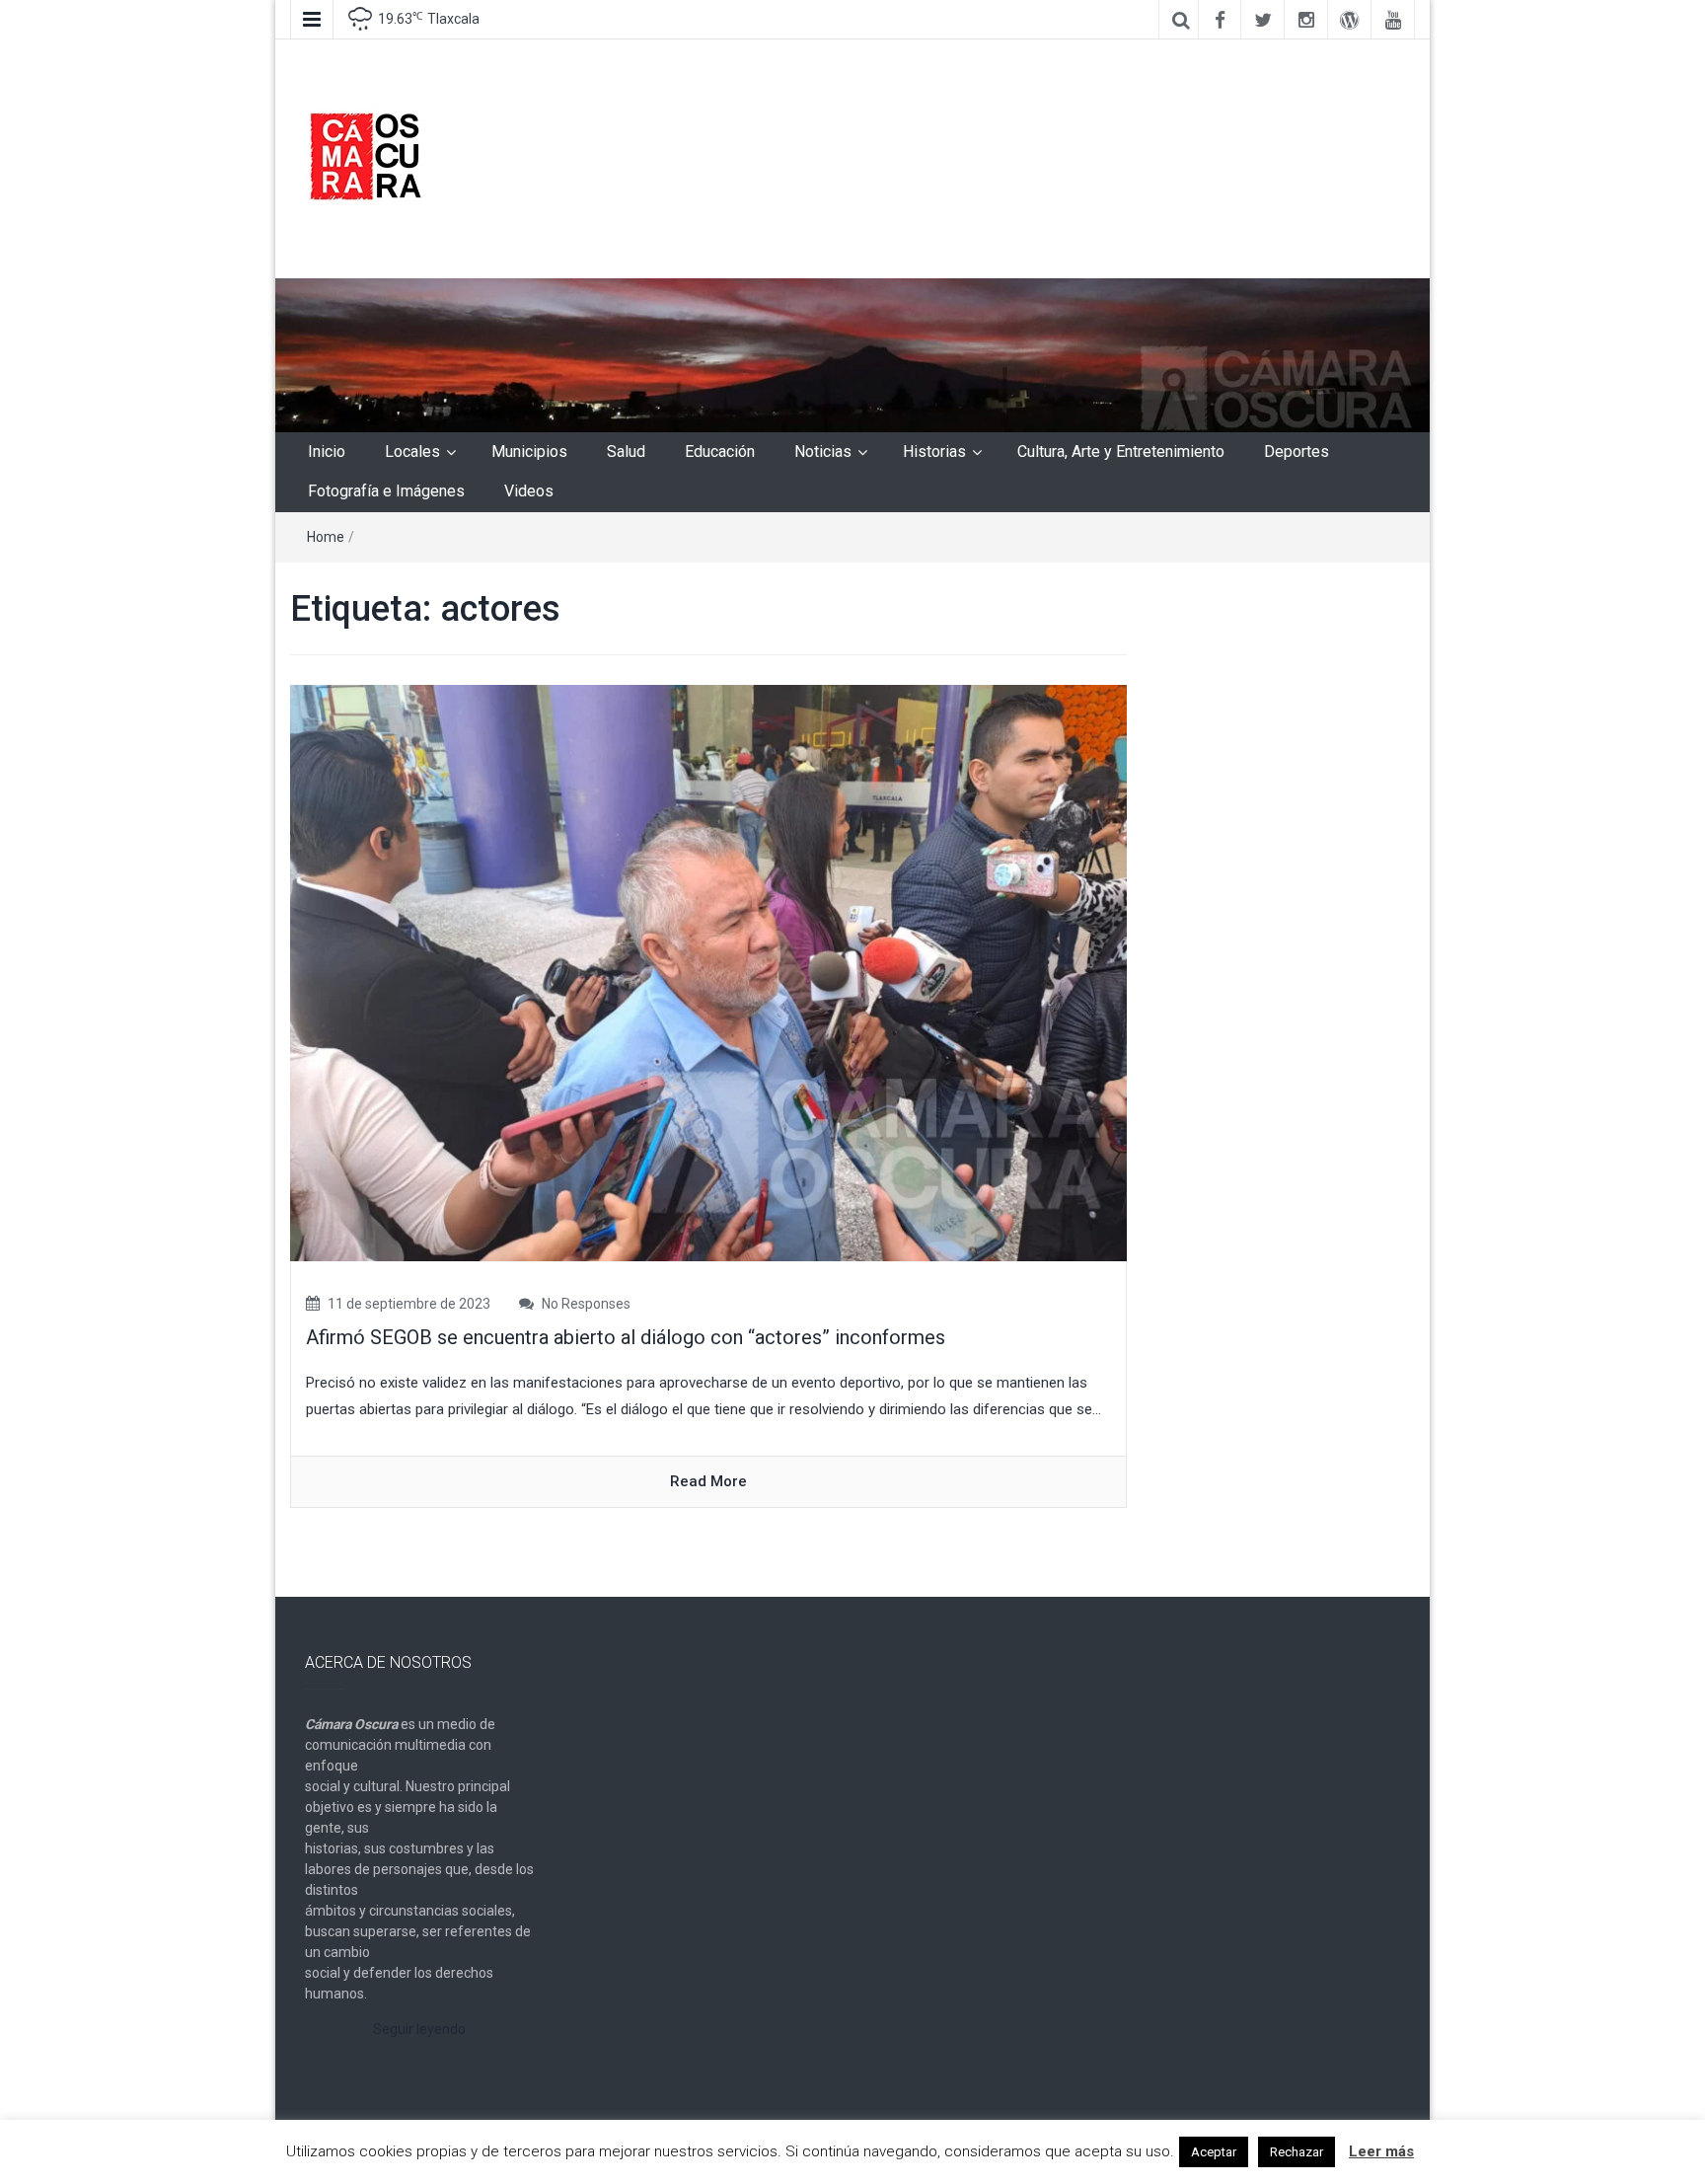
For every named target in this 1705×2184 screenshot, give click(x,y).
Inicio (327, 452)
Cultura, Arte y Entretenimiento (1121, 452)
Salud (626, 452)
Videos (529, 491)
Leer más (1381, 2151)
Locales (412, 452)
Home (326, 537)
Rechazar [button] (1297, 2152)
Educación (720, 452)
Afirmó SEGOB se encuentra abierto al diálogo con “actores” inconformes (626, 1337)
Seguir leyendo (419, 2029)
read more (708, 1481)
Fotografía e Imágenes (386, 491)
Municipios (529, 452)
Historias (934, 452)
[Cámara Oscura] (852, 354)
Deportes (1297, 452)
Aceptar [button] (1214, 2152)
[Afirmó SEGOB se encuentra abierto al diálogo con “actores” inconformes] (708, 972)
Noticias (823, 452)
